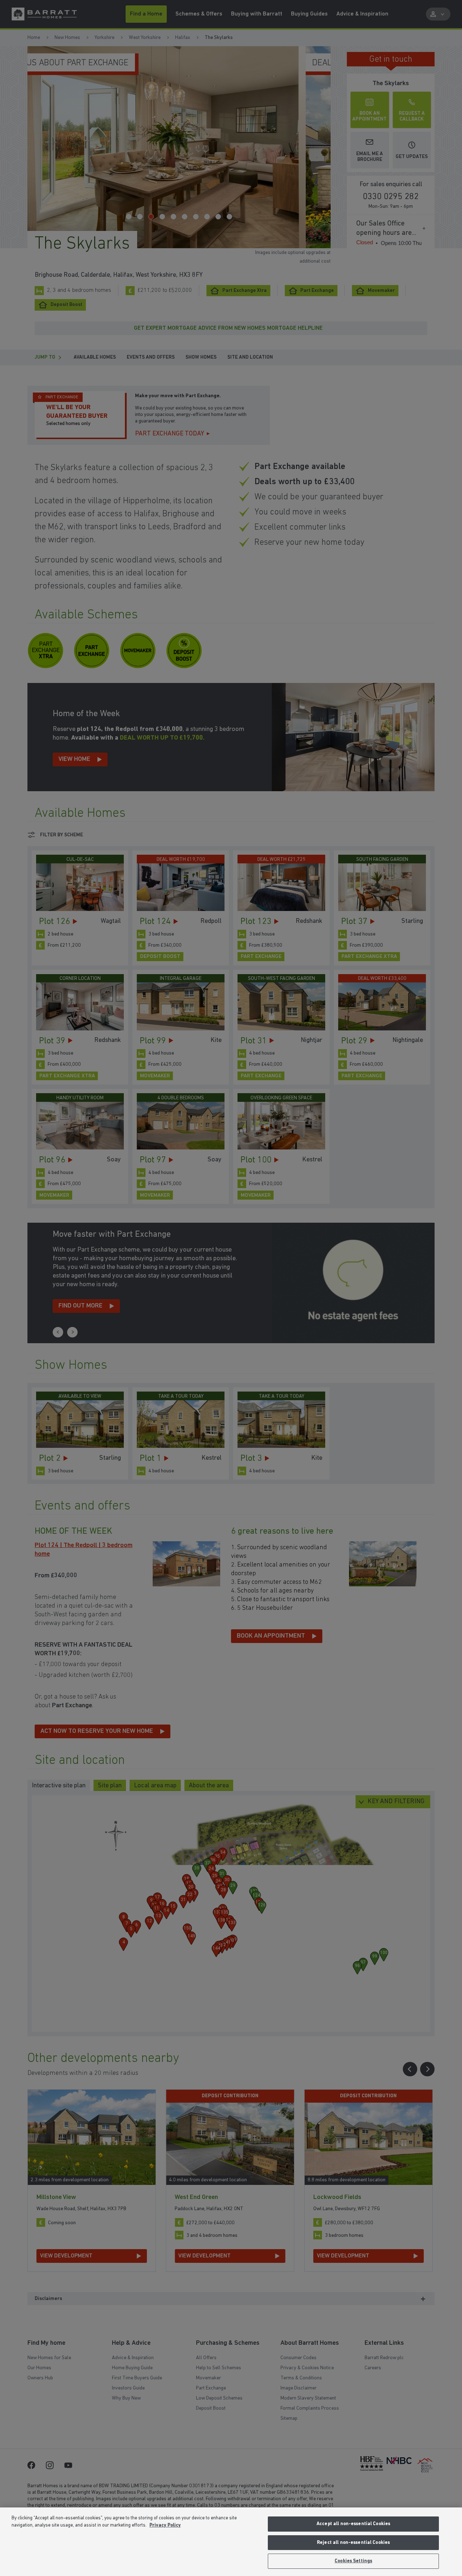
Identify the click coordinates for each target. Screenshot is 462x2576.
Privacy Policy (165, 2525)
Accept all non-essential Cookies (353, 2524)
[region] (231, 2542)
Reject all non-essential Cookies (353, 2543)
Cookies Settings (353, 2561)
